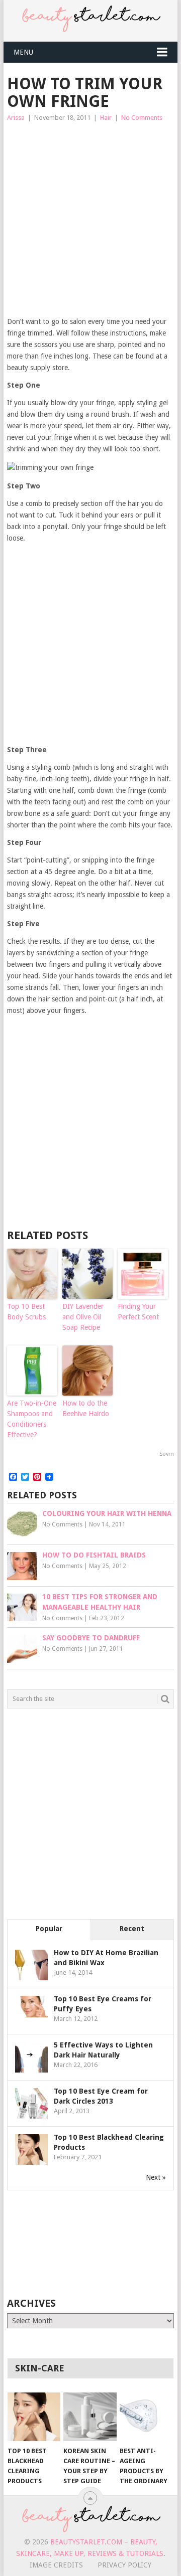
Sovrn (167, 1454)
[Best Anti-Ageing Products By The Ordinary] (146, 2417)
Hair (106, 118)
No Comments (142, 118)
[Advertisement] (90, 220)
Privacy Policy (124, 2565)
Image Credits (56, 2565)
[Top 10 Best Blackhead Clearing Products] (34, 2417)
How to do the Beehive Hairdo (86, 1408)
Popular (49, 1929)
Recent (132, 1929)
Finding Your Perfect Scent (138, 1312)
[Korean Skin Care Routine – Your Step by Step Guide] (90, 2417)
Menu (23, 52)
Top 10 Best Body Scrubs (26, 1312)
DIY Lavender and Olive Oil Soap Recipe (83, 1317)
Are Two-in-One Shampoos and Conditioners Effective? (32, 1419)
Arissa (16, 118)
